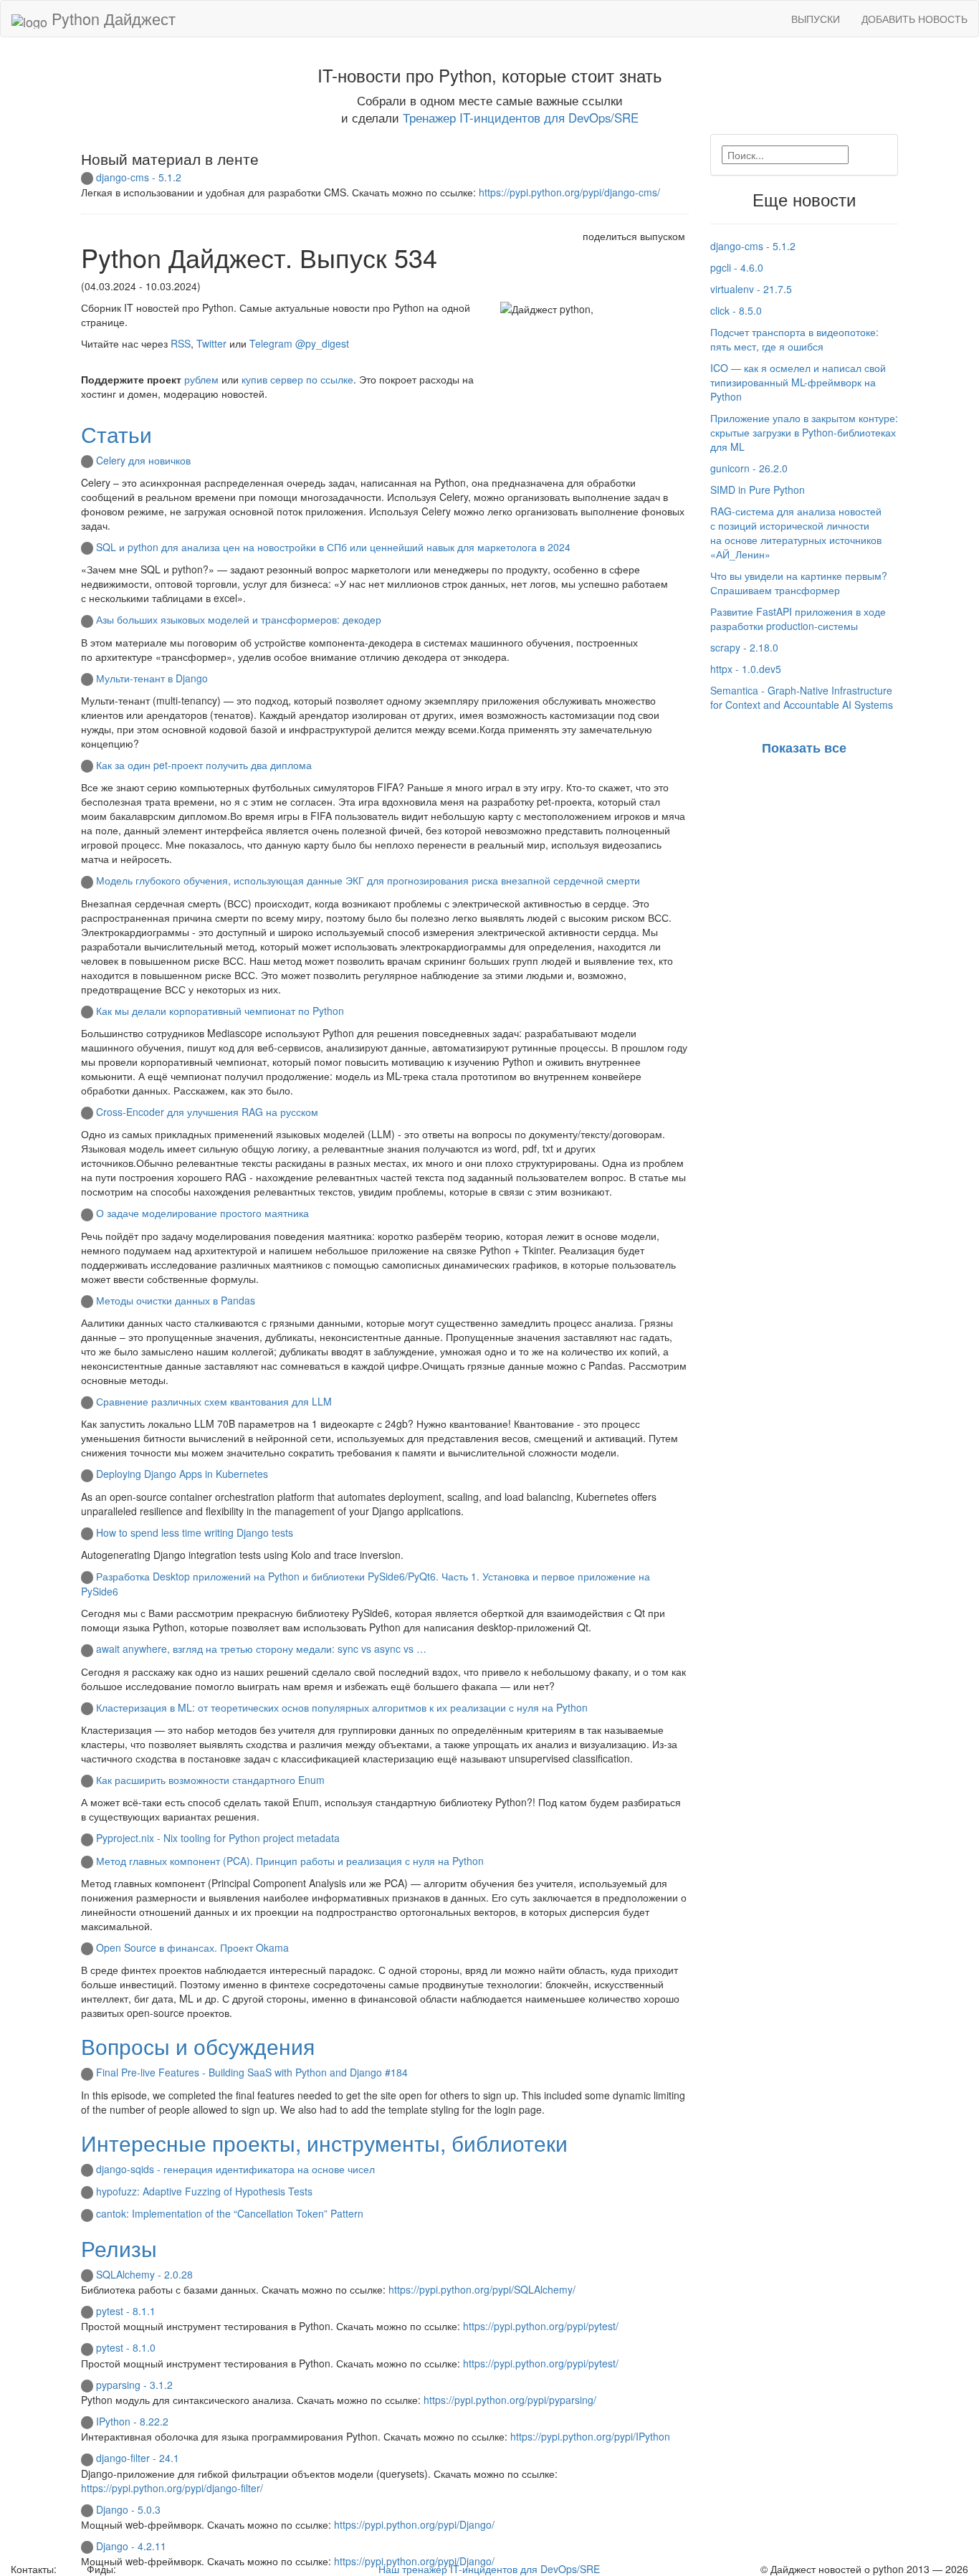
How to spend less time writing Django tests (195, 1532)
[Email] (70, 2569)
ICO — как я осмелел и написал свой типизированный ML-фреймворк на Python (798, 382)
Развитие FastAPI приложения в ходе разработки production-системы (798, 619)
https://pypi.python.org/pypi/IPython (590, 2436)
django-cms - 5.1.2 (139, 177)
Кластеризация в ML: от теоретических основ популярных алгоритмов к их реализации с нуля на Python (342, 1707)
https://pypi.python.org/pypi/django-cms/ (569, 192)
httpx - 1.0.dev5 (746, 669)
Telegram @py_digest (299, 343)
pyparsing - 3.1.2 (134, 2385)
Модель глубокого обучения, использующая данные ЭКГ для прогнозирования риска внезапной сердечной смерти (368, 880)
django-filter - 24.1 (138, 2458)
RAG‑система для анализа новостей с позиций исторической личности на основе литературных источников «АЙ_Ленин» (796, 533)
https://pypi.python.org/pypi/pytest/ (541, 2326)
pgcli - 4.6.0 (737, 267)
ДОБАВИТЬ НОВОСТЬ (914, 19)
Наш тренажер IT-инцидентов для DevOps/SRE (489, 2569)
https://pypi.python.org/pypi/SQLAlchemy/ (482, 2289)
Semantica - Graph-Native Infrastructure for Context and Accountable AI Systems (802, 697)
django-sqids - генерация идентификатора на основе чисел (235, 2169)
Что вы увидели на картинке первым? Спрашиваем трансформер (799, 583)
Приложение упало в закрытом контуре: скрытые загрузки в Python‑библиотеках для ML (804, 432)
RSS (181, 343)
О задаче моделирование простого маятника (202, 1213)
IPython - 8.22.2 (132, 2421)
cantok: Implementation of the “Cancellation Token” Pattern (230, 2213)
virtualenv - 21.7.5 (751, 289)
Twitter (211, 343)
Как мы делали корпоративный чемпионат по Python (220, 1011)
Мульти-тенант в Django (152, 678)
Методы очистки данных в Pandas (176, 1300)
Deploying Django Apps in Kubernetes (182, 1474)
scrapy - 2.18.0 (744, 647)
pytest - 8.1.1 (126, 2311)
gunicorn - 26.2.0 (749, 468)
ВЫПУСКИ (816, 19)
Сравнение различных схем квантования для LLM (214, 1401)
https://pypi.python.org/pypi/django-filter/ (172, 2488)
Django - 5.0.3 (128, 2509)
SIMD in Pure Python (758, 490)
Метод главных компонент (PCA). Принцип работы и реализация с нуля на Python (290, 1861)
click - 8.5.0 (736, 310)
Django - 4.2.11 (131, 2546)
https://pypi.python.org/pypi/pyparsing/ (510, 2400)
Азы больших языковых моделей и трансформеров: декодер (239, 619)
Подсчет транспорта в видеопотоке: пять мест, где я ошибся (794, 339)
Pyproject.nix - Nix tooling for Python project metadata (218, 1838)
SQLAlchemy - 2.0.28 (144, 2274)
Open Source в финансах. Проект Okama (192, 1947)
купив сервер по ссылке (297, 379)
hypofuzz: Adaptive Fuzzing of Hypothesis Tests (204, 2191)
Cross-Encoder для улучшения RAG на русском (207, 1112)
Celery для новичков (143, 460)
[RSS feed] (124, 2569)
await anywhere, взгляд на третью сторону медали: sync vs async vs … (261, 1649)
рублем (201, 379)
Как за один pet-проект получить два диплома (204, 765)
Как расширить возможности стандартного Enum (210, 1780)
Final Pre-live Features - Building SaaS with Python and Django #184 (252, 2072)
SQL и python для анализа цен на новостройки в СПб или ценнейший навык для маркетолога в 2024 (333, 547)
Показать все (804, 748)
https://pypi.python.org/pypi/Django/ (414, 2524)
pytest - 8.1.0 (126, 2347)
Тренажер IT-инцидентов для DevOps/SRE (521, 118)
